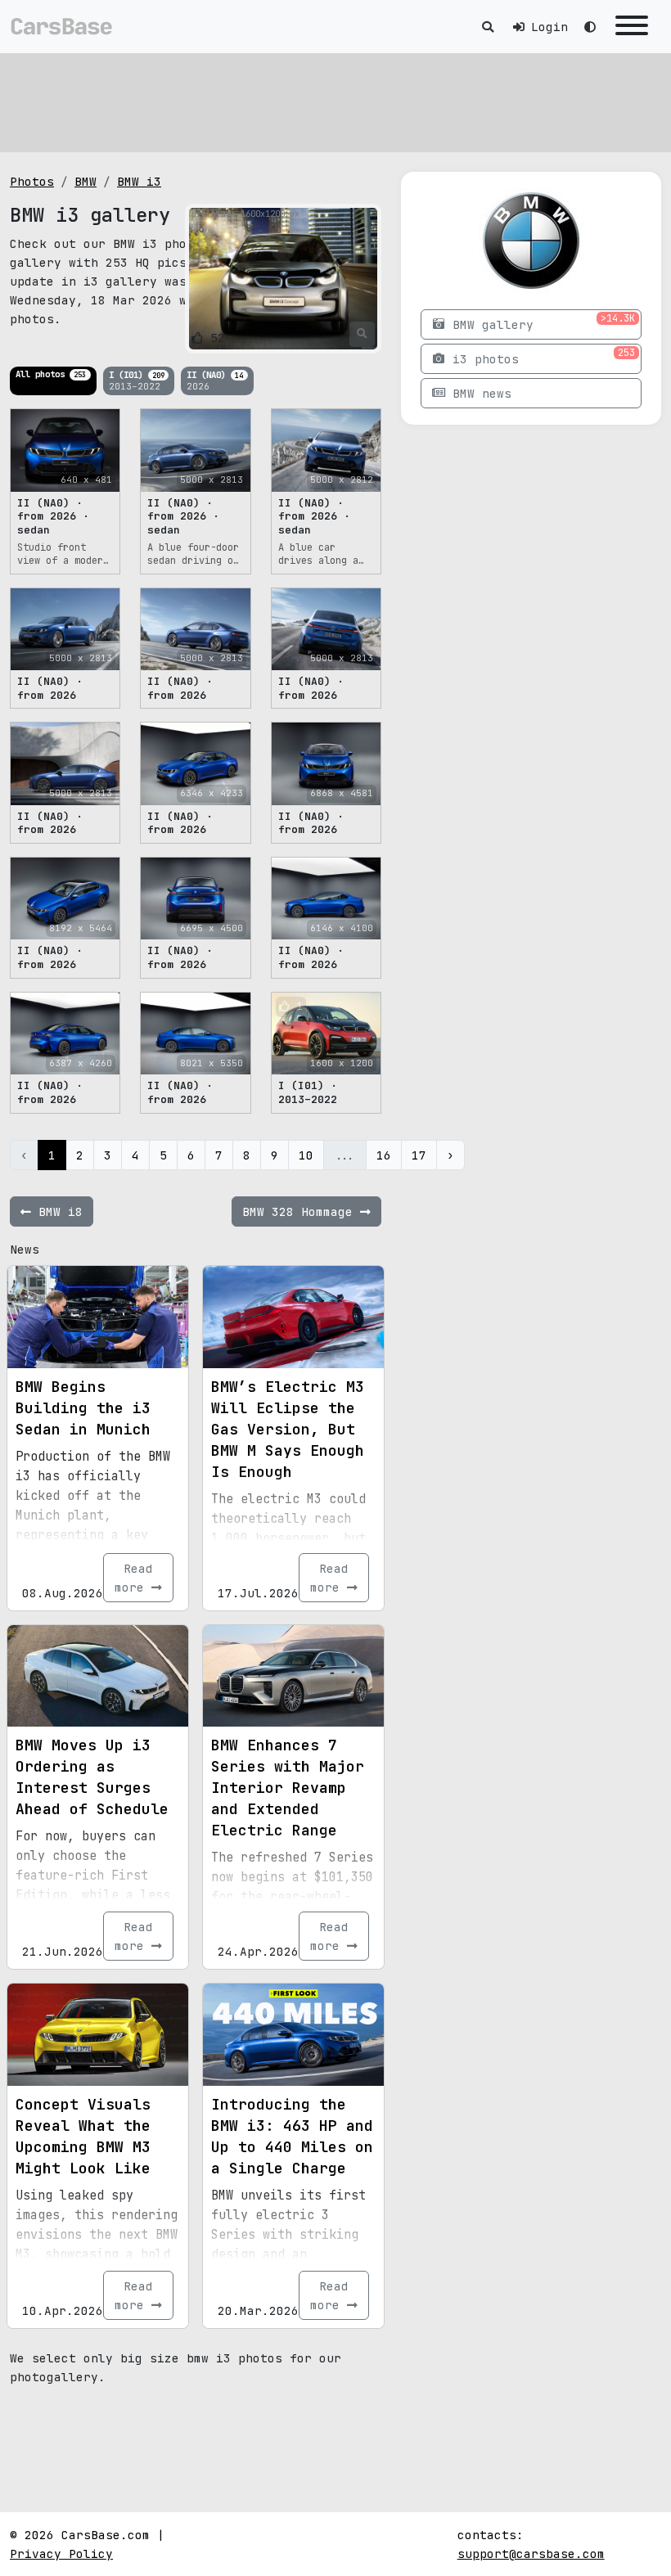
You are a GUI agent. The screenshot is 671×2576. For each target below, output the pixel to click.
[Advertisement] (335, 102)
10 (306, 1155)
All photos (51, 374)
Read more (134, 1578)
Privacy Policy (61, 2553)
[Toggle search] (488, 27)
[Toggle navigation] (632, 27)
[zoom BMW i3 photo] (362, 334)
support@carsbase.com (531, 2553)
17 (419, 1155)
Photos (32, 181)
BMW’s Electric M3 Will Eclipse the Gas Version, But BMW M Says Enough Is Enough (288, 1429)
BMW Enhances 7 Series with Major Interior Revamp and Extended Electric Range (288, 1788)
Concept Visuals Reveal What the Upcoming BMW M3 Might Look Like (83, 2136)
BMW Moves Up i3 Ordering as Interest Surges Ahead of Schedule (92, 1777)
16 (384, 1155)
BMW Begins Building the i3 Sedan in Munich (83, 1408)
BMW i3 (139, 181)
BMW (86, 181)
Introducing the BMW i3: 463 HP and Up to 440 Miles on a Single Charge (292, 2136)
